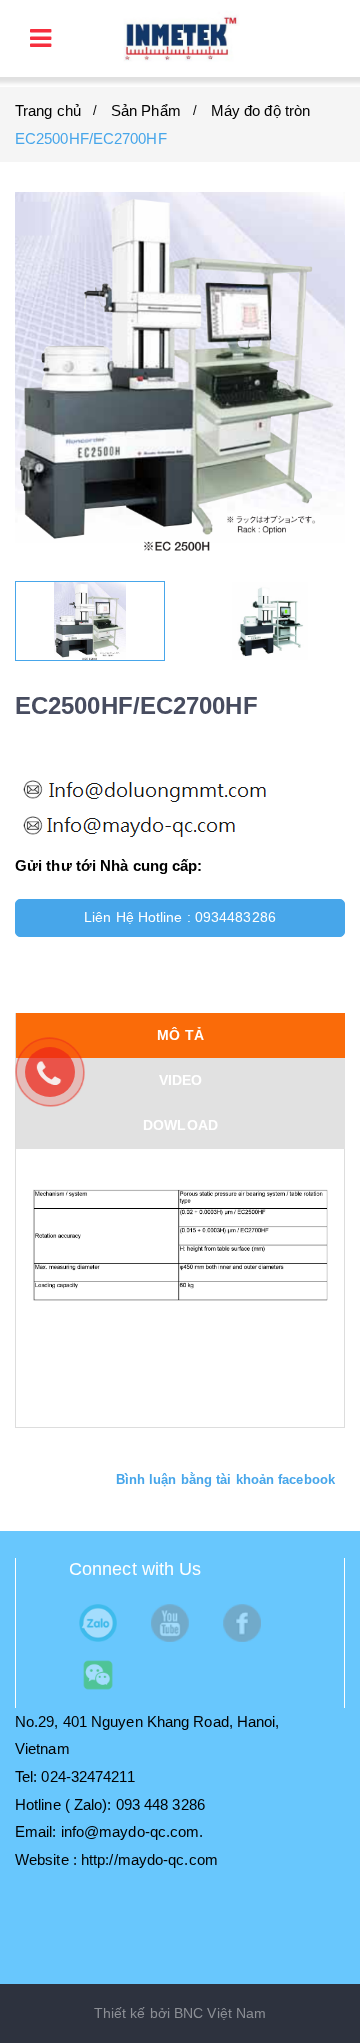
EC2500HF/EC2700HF (91, 138)
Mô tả (180, 1035)
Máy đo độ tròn (260, 110)
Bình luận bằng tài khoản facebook (225, 1479)
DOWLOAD (180, 1125)
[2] (270, 621)
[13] (90, 621)
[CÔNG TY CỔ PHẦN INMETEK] (180, 37)
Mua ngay (187, 964)
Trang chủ (48, 110)
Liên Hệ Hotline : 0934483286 (180, 917)
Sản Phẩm (146, 110)
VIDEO (181, 1080)
